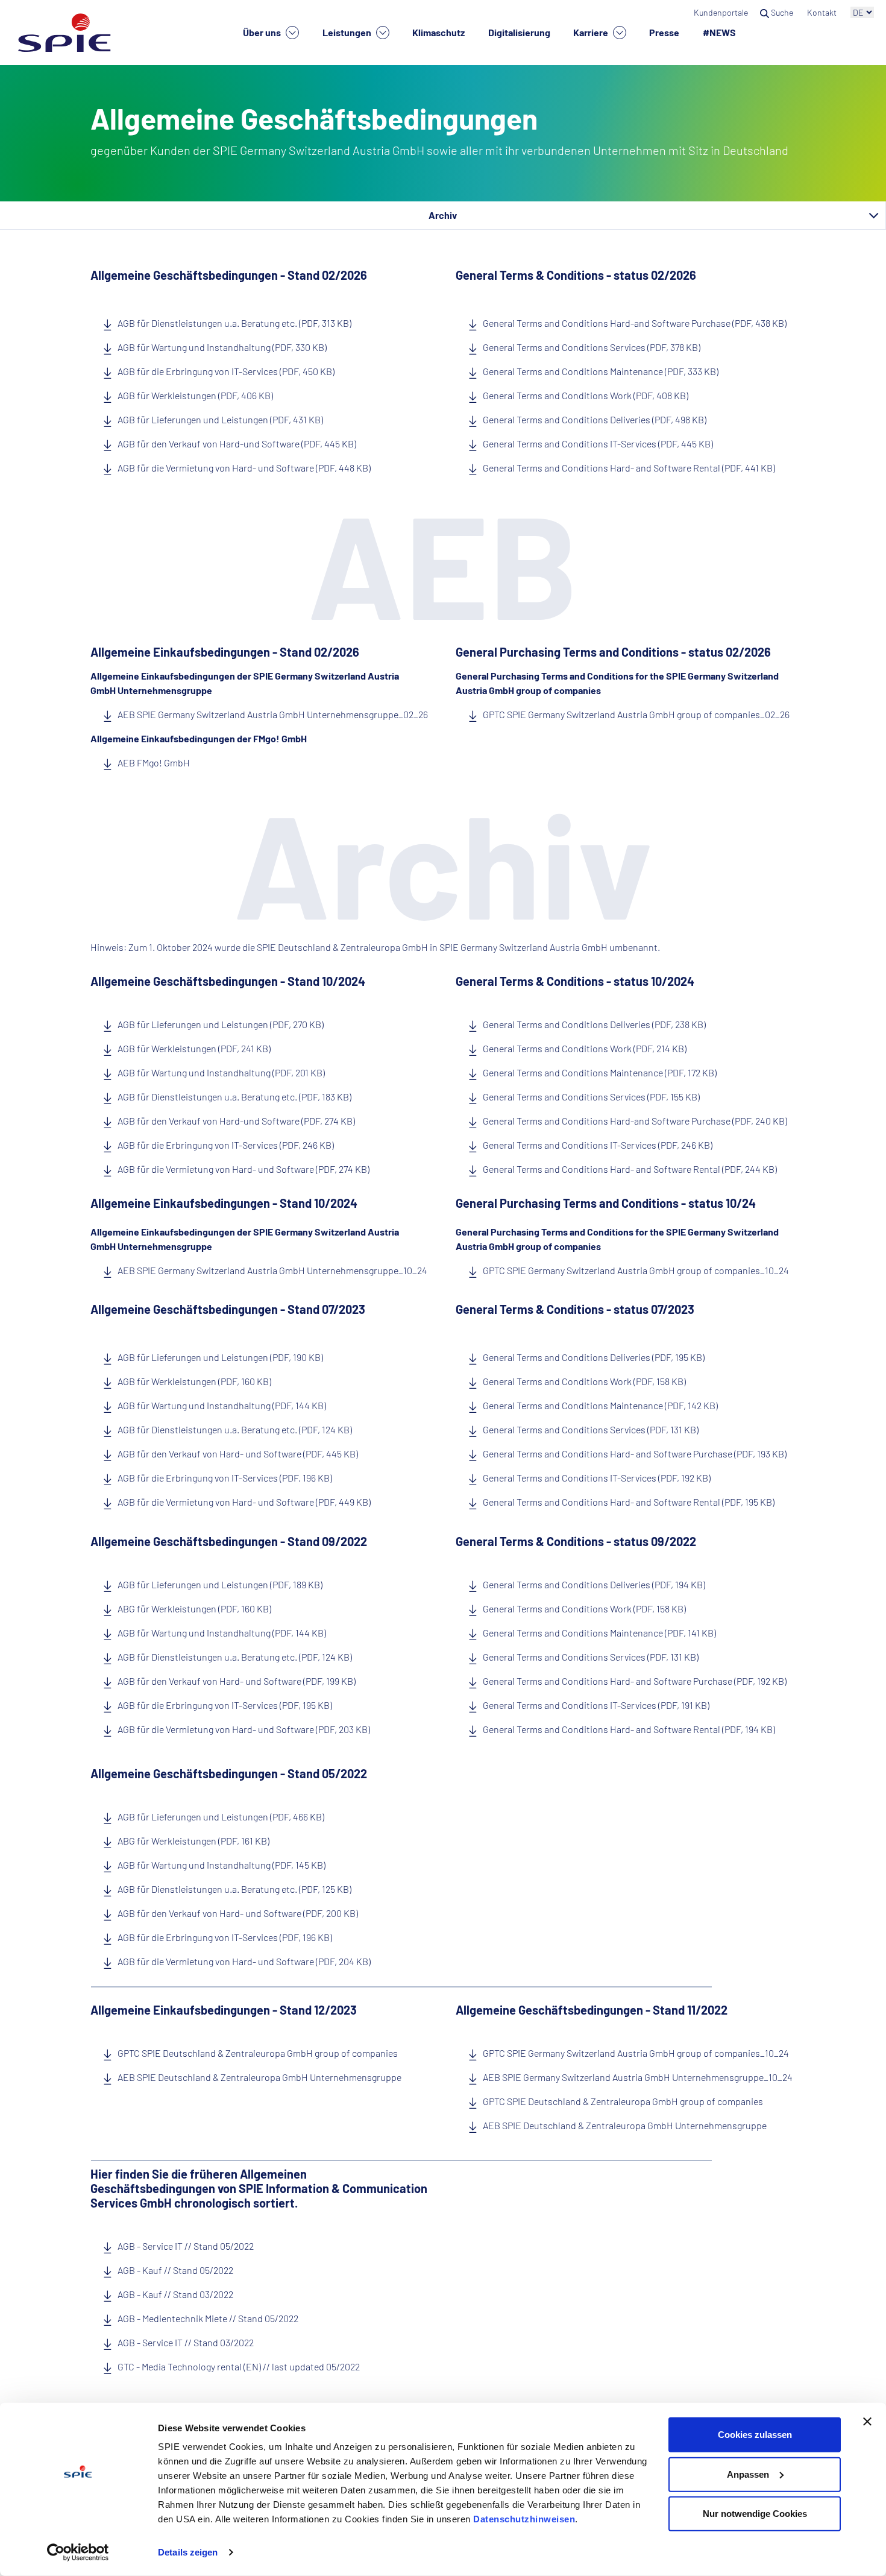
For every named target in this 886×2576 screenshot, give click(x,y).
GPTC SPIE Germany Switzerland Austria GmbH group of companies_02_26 (636, 714)
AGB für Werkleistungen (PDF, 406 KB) (195, 395)
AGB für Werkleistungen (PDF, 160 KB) (194, 1381)
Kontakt (823, 12)
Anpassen (748, 2474)
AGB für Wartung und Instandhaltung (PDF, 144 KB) (222, 1405)
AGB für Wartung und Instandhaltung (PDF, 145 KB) (222, 1865)
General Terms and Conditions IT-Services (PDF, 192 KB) (597, 1478)
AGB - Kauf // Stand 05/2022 (175, 2270)
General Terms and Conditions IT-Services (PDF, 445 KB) (598, 444)
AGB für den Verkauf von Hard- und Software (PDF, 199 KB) (237, 1681)
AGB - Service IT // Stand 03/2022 (186, 2342)
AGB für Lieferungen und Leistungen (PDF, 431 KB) (220, 419)
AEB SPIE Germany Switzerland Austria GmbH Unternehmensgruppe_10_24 (272, 1270)
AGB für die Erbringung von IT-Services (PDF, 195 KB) (225, 1705)
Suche (782, 12)
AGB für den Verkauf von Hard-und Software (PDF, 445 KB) (237, 444)
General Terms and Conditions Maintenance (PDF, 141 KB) (599, 1633)
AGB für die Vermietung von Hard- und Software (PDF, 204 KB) (244, 1961)
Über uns (263, 32)
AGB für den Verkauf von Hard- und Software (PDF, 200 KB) (238, 1913)
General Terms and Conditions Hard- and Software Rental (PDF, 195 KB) (629, 1502)
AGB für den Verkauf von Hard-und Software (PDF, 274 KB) (236, 1121)
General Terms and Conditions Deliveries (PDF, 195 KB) (594, 1357)
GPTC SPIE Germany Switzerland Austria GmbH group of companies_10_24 (636, 1270)
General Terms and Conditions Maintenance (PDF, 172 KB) (600, 1072)
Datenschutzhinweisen (524, 2519)
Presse (664, 32)
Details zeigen (188, 2552)
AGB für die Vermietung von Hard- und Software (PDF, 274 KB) (243, 1169)
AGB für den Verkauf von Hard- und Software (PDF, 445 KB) (238, 1454)
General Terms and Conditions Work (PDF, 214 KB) (585, 1048)
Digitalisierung (519, 32)
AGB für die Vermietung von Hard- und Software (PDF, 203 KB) (244, 1729)
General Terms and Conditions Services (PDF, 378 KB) (592, 347)
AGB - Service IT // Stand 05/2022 (186, 2246)
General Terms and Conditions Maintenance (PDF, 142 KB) (600, 1405)
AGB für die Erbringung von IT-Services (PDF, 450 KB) (226, 371)
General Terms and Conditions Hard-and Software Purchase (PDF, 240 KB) (635, 1121)
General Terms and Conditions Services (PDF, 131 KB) (591, 1429)
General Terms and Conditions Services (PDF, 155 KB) (591, 1097)
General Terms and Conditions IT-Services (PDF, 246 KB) (598, 1145)
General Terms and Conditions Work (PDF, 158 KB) (584, 1381)
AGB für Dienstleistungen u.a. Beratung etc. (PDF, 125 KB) (234, 1889)
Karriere (592, 32)
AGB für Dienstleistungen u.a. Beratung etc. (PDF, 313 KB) (234, 323)
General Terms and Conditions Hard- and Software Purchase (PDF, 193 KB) (635, 1454)
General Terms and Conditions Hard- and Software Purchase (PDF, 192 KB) (635, 1681)
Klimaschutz (438, 32)
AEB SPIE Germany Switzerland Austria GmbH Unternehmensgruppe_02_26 (273, 714)
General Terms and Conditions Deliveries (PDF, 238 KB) (594, 1024)
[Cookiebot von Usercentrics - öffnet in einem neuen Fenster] (78, 2552)
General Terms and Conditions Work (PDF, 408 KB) (586, 395)
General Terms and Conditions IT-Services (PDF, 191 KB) (596, 1705)
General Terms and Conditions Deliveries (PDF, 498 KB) (595, 419)
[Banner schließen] (867, 2422)
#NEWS (719, 32)
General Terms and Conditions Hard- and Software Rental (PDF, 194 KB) (629, 1729)
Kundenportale (721, 12)
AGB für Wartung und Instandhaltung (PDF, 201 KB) (221, 1072)
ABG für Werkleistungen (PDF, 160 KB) (194, 1608)
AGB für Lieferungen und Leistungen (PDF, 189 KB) (220, 1584)
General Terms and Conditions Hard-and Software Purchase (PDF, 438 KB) (635, 323)
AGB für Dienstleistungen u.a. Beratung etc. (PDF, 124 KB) (235, 1429)
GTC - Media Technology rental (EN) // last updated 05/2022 (239, 2366)
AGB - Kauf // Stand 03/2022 (175, 2294)
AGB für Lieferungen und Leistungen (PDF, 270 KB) (221, 1024)
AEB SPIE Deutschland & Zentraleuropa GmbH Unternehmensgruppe (259, 2077)
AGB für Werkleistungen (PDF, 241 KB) (194, 1048)
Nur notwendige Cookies (755, 2514)
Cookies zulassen (755, 2435)
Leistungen (348, 32)
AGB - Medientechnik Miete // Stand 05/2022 (208, 2318)
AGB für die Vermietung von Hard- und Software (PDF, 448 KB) (244, 468)
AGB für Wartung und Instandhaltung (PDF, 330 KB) (222, 347)
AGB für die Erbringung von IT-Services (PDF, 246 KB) (226, 1145)
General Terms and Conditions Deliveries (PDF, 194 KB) (594, 1584)
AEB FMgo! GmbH (154, 762)
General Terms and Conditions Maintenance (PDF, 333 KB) (601, 371)
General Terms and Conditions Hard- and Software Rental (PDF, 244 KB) (630, 1169)
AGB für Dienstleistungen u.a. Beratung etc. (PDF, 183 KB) (234, 1097)
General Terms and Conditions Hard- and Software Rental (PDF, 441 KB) (629, 468)
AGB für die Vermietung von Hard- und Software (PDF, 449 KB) (244, 1502)
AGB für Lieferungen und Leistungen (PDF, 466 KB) (221, 1817)
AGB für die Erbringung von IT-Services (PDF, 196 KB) (225, 1478)
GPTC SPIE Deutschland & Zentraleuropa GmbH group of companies (258, 2053)
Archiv (443, 215)
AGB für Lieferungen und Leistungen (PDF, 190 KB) (220, 1357)
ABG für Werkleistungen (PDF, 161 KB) (193, 1841)
